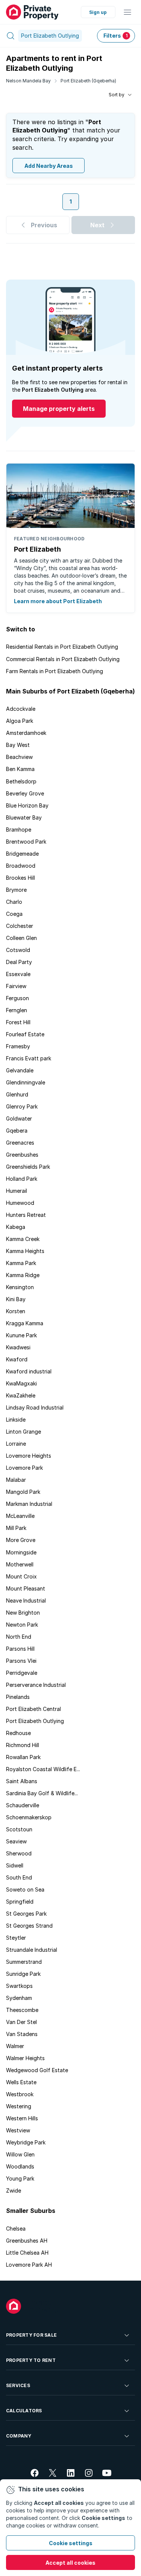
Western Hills (22, 2118)
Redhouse (18, 1733)
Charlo (14, 902)
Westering (19, 2106)
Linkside (16, 1420)
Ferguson (17, 998)
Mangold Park (23, 1492)
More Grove (21, 1540)
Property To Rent (31, 2360)
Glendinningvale (26, 1082)
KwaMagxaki (21, 1383)
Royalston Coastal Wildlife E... (43, 1769)
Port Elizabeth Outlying (35, 1721)
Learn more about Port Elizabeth (58, 601)
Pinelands (18, 1697)
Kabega (16, 1227)
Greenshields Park (28, 1167)
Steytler (16, 1938)
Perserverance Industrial (36, 1685)
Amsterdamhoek (26, 733)
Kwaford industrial (29, 1371)
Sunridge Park (23, 1974)
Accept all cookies (70, 2563)
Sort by (117, 95)
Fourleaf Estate (25, 1034)
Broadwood (21, 866)
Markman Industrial (29, 1504)
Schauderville (23, 1805)
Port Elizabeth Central (33, 1709)
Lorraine (16, 1444)
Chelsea (16, 2229)
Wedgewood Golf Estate (37, 2070)
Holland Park (22, 1179)
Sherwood (19, 1853)
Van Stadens (22, 2034)
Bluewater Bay (24, 817)
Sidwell (15, 1865)
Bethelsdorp (21, 781)
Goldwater (19, 1118)
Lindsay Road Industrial (35, 1407)
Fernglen (17, 1010)
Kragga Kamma (25, 1323)
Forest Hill (18, 1022)
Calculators (24, 2411)
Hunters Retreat (26, 1215)
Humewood (20, 1203)
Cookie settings (71, 2543)
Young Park (20, 2178)
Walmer (15, 2046)
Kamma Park (21, 1263)
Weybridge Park (26, 2142)
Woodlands (20, 2166)
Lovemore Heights (29, 1456)
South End (19, 1877)
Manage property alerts (59, 409)
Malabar (16, 1480)
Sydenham (19, 1998)
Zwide (14, 2191)
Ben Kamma (20, 769)
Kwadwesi (18, 1347)
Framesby (18, 1046)
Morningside (21, 1552)
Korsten (16, 1311)
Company (19, 2436)
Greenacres (20, 1143)
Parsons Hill (20, 1649)
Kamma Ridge (23, 1275)
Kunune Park (21, 1335)
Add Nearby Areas (49, 166)
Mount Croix (21, 1576)
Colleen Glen (21, 938)
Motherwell (20, 1564)
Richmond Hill (23, 1745)
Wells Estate (21, 2082)
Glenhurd (17, 1094)
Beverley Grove (25, 793)
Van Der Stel (21, 2022)
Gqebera (17, 1131)
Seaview (16, 1841)
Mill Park (16, 1528)
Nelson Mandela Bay (28, 81)
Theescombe (22, 2010)
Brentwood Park (26, 842)
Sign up (98, 12)
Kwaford (17, 1359)
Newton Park (22, 1625)
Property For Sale (31, 2335)
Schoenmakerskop (29, 1817)
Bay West (18, 745)
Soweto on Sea (25, 1889)
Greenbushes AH (27, 2241)
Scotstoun (19, 1829)
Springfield (20, 1902)
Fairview (16, 986)
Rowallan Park (23, 1757)
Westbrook (20, 2094)
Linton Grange (23, 1432)
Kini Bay (16, 1299)
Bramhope (19, 830)
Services (18, 2385)
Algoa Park (20, 721)
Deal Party (19, 962)
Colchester (20, 926)
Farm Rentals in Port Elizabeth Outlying (55, 671)
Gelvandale (20, 1070)
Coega (14, 914)
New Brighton (23, 1613)
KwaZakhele (21, 1395)
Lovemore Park (24, 1468)
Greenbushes (22, 1155)
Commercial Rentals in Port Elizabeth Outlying (63, 659)
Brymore (16, 890)
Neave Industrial (26, 1600)
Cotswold (18, 950)
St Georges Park (26, 1914)
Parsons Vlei (21, 1661)
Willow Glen (20, 2154)
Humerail (17, 1191)
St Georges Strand (29, 1926)
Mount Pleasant (26, 1588)
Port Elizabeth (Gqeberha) (88, 81)
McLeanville (20, 1516)
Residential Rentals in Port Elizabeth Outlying (62, 647)
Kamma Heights (25, 1251)
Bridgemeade (22, 854)
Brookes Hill (20, 878)
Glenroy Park (22, 1106)
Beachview (19, 757)
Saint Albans (22, 1781)
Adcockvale (21, 709)
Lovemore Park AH (29, 2265)
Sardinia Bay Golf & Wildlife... (42, 1793)
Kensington (20, 1287)
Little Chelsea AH (27, 2253)
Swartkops (19, 1986)
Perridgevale (22, 1673)
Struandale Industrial (32, 1950)
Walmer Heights (25, 2058)
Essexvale (18, 974)
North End (19, 1637)
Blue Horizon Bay (27, 805)
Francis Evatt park (29, 1058)
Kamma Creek (23, 1239)
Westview (18, 2130)
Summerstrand (24, 1962)
